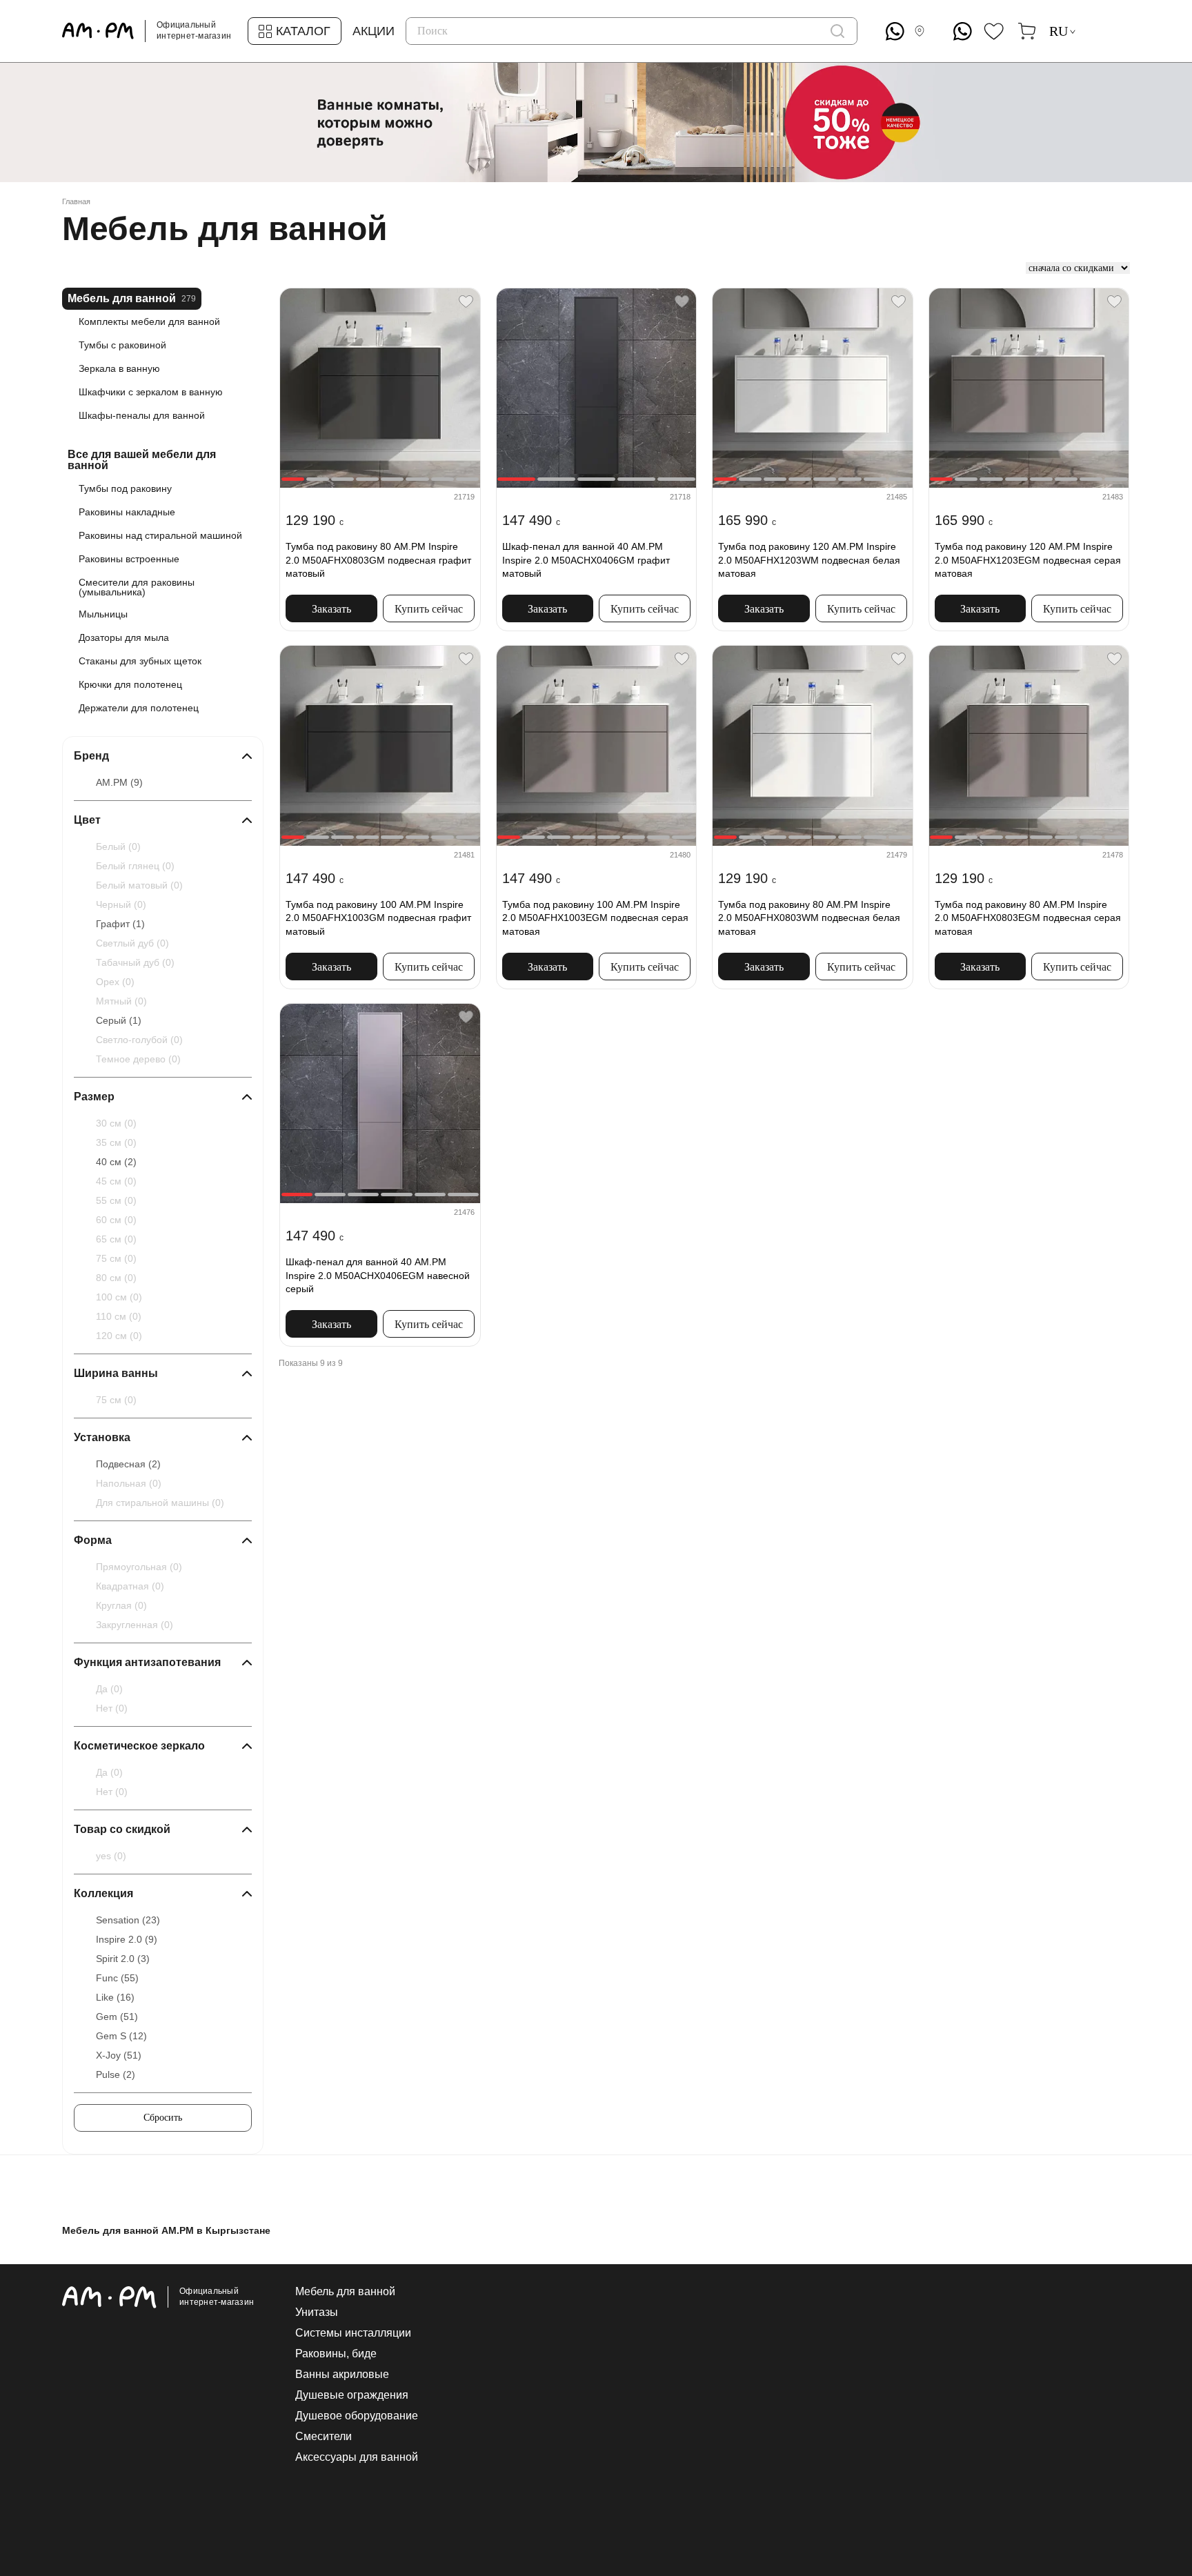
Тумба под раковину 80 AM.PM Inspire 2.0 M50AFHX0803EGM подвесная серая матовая (1028, 918)
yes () (111, 1856)
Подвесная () (128, 1464)
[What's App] (895, 31)
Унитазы (317, 2312)
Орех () (115, 982)
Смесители (324, 2437)
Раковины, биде (336, 2354)
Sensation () (128, 1920)
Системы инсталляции (353, 2333)
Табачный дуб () (135, 962)
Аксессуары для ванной (357, 2457)
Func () (117, 1978)
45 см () (116, 1181)
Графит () (120, 924)
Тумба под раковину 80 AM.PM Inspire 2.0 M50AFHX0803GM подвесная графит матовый (378, 560)
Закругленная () (135, 1625)
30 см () (116, 1123)
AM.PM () (119, 782)
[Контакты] (922, 31)
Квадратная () (130, 1586)
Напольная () (129, 1483)
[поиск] (837, 31)
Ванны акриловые (342, 2375)
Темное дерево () (138, 1059)
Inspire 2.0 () (127, 1939)
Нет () (112, 1708)
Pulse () (116, 2074)
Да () (109, 1689)
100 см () (119, 1297)
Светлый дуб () (132, 943)
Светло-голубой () (139, 1040)
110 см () (119, 1316)
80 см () (116, 1278)
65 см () (116, 1239)
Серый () (119, 1020)
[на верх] (1116, 2459)
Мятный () (121, 1001)
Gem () (117, 2017)
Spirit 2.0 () (123, 1959)
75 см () (116, 1258)
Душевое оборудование (357, 2416)
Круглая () (121, 1605)
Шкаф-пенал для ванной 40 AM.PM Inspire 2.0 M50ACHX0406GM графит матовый (586, 560)
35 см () (116, 1142)
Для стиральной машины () (160, 1503)
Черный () (121, 904)
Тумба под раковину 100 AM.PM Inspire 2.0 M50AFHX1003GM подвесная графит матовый (378, 918)
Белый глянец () (135, 866)
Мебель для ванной (345, 2292)
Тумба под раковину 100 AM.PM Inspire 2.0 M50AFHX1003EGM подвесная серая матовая (595, 918)
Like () (115, 1997)
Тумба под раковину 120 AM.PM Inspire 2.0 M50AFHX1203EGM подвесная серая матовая (1028, 560)
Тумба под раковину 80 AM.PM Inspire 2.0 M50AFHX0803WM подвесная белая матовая (809, 918)
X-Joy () (119, 2055)
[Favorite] (466, 302)
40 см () (116, 1162)
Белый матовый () (139, 885)
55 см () (116, 1200)
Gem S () (121, 2036)
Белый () (118, 846)
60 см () (116, 1220)
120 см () (119, 1336)
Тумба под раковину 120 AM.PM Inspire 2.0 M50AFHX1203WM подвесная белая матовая (809, 560)
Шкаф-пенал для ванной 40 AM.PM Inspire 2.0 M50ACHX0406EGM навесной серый (378, 1275)
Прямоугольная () (139, 1567)
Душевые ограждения (352, 2395)
